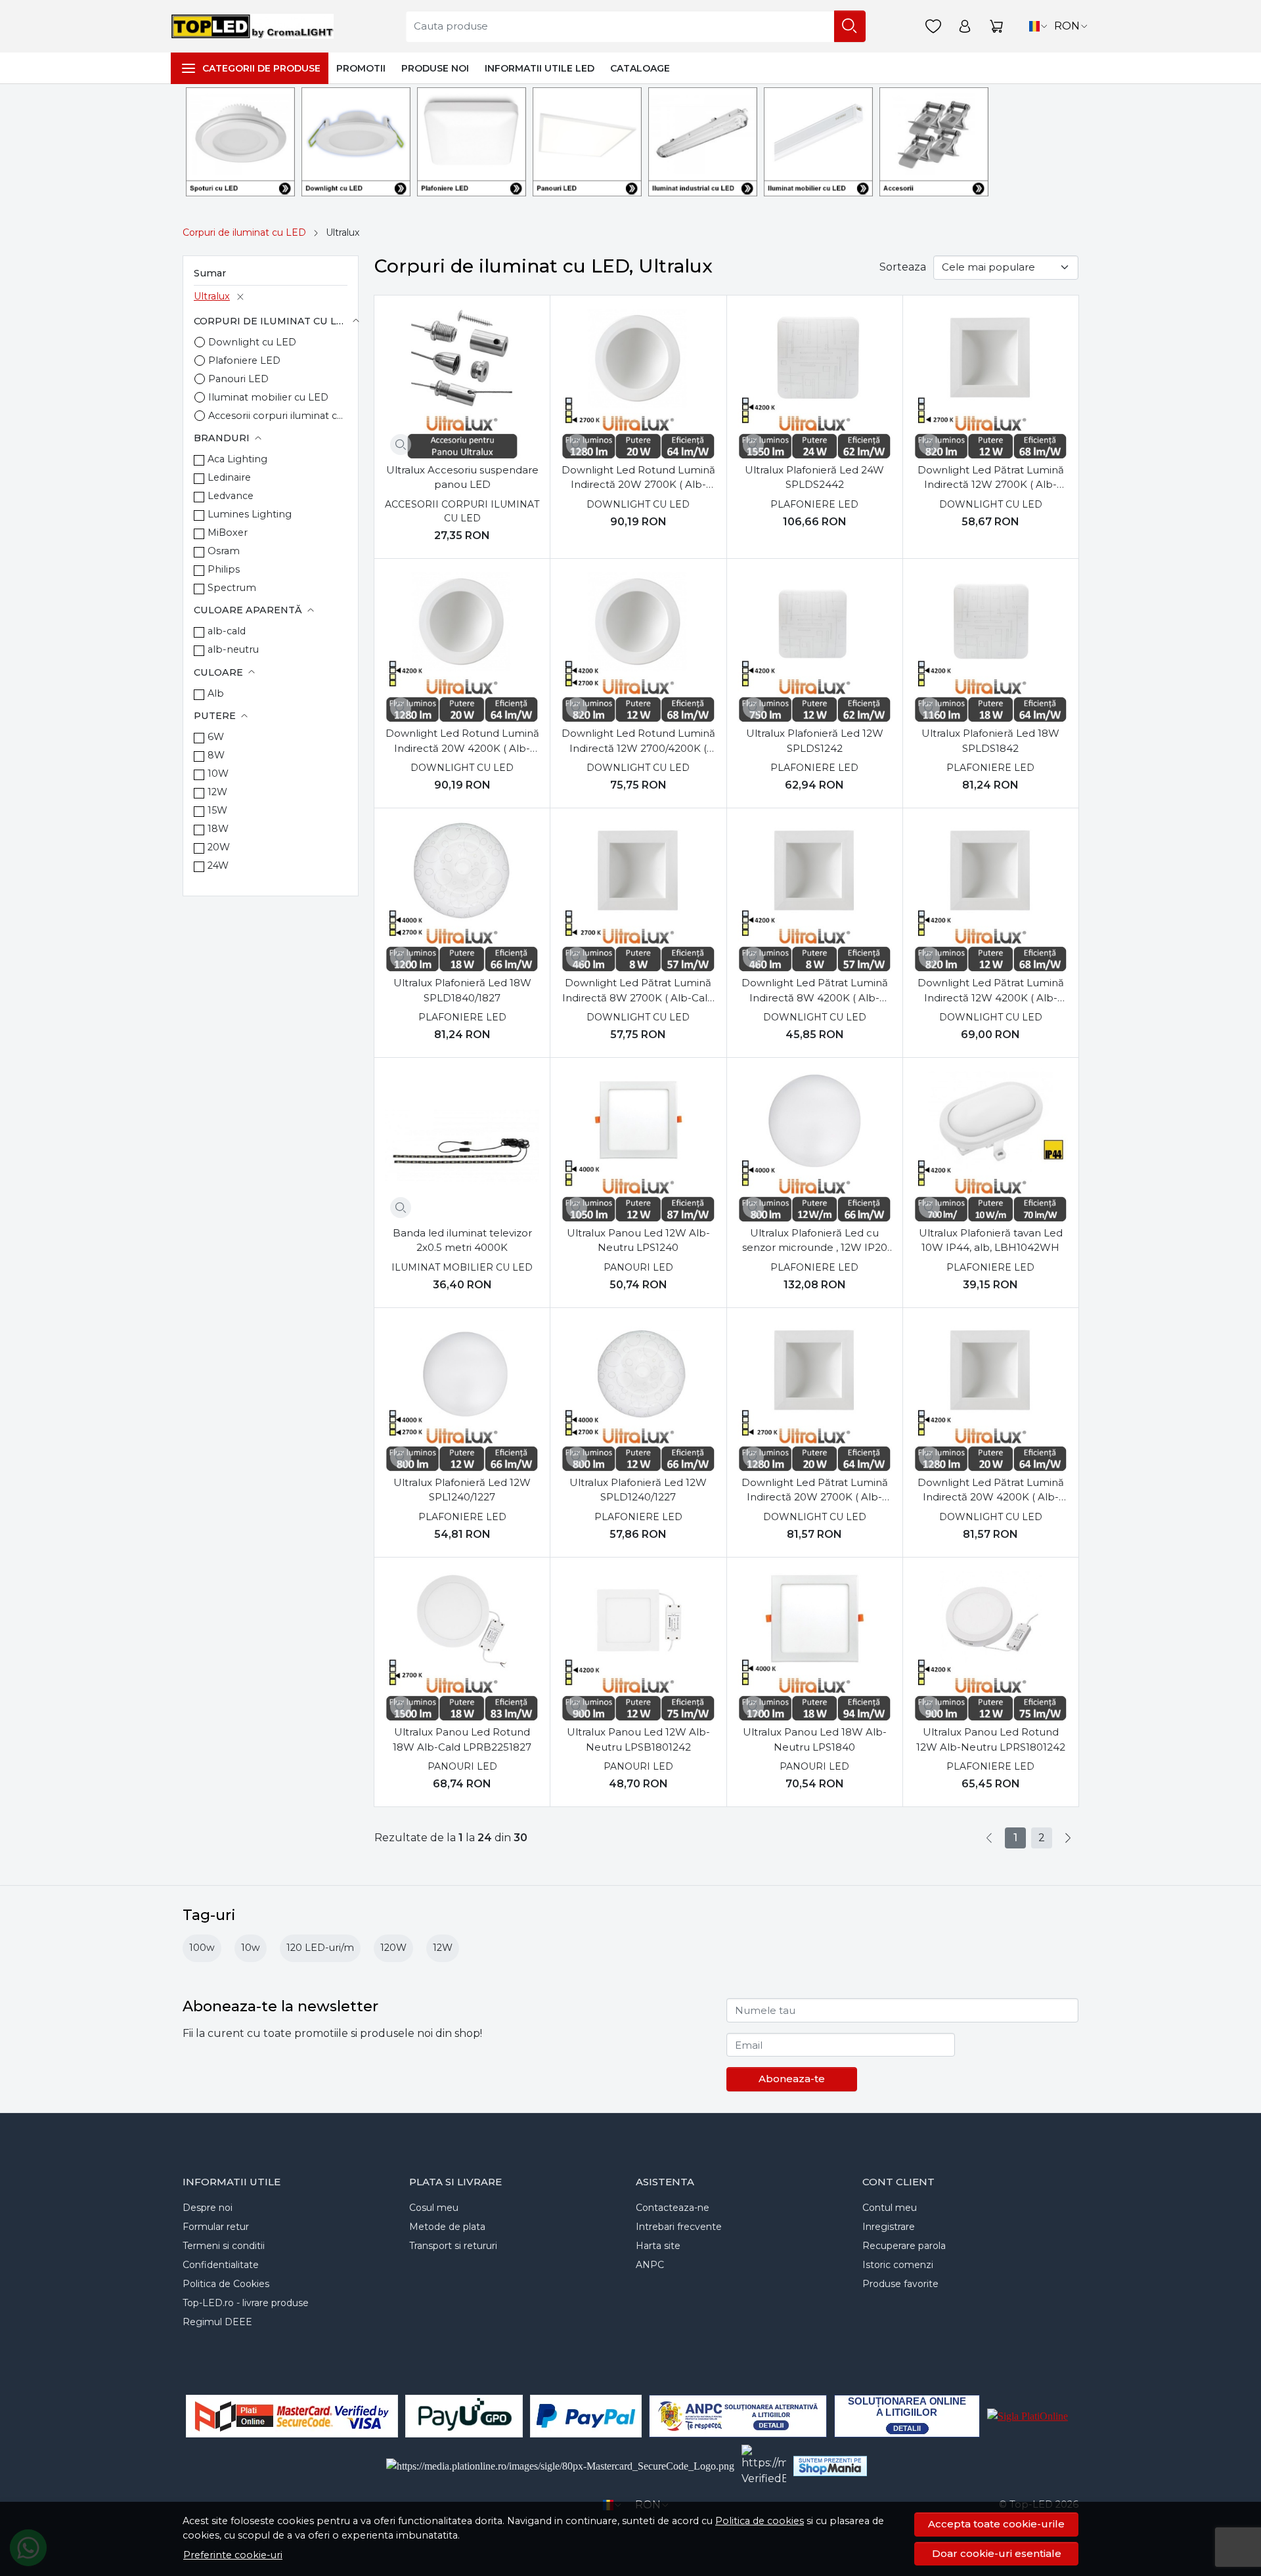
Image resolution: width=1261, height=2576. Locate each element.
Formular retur (216, 2227)
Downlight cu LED (252, 342)
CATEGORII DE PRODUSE (261, 68)
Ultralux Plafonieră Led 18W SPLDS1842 (990, 741)
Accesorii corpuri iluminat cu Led (278, 416)
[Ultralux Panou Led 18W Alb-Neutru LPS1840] (815, 1645)
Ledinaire (229, 477)
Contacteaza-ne (673, 2208)
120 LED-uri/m (320, 1948)
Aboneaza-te (792, 2079)
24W (218, 865)
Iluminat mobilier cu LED (268, 397)
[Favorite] (933, 27)
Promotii (361, 68)
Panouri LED (238, 379)
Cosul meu (434, 2208)
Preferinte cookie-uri (233, 2555)
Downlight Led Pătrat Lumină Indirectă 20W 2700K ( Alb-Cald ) (815, 1491)
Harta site (658, 2246)
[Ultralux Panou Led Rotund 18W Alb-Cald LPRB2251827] (462, 1645)
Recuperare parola (904, 2246)
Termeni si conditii (224, 2246)
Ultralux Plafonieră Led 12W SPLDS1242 (815, 741)
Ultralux (212, 296)
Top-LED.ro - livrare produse (246, 2303)
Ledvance (231, 496)
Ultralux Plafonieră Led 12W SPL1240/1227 (462, 1490)
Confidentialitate (221, 2265)
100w (202, 1948)
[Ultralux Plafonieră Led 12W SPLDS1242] (815, 646)
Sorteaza (903, 267)
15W (217, 810)
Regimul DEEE (217, 2322)
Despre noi (208, 2208)
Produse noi (435, 68)
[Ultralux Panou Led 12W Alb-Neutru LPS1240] (638, 1146)
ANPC (650, 2265)
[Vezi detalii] (401, 445)
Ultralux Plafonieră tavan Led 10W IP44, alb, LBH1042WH (991, 1240)
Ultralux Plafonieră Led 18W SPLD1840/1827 (462, 990)
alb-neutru (233, 649)
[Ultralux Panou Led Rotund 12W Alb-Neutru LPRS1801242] (991, 1645)
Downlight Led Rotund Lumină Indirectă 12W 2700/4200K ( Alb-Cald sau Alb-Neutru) (638, 741)
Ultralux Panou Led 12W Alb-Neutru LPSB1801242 (638, 1739)
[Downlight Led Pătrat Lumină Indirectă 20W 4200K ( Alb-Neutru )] (991, 1396)
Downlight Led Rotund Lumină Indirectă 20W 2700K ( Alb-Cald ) (638, 478)
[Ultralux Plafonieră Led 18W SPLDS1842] (991, 646)
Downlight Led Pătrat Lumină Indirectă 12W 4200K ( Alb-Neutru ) (991, 991)
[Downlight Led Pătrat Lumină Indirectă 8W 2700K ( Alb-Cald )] (638, 896)
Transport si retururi (453, 2246)
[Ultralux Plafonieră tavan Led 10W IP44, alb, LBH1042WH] (991, 1146)
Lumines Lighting (250, 514)
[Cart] (996, 27)
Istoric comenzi (898, 2265)
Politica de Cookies (226, 2284)
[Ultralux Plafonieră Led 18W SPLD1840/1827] (462, 896)
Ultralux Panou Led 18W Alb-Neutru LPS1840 (815, 1739)
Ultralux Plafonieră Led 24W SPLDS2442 (814, 477)
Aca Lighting (237, 459)
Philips (224, 569)
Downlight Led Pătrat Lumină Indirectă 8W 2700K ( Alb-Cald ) (638, 991)
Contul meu (890, 2208)
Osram (224, 551)
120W (393, 1948)
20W (219, 847)
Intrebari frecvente (679, 2227)
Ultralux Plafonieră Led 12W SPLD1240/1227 (638, 1490)
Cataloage (640, 68)
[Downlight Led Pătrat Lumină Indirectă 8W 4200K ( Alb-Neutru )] (815, 896)
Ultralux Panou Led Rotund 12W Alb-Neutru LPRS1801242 (991, 1739)
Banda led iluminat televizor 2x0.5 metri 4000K (462, 1240)
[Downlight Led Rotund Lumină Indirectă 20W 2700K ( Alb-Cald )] (638, 383)
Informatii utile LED (540, 68)
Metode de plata (447, 2227)
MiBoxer (228, 533)
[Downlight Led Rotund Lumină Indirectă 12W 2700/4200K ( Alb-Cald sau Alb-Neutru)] (638, 646)
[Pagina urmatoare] (1068, 1838)
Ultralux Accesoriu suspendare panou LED (462, 477)
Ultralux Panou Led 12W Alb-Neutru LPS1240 (638, 1240)
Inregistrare (889, 2227)
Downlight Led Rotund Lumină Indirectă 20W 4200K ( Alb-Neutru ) (462, 741)
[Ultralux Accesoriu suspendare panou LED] (462, 383)
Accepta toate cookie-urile (996, 2524)
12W (217, 792)
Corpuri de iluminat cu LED (244, 232)
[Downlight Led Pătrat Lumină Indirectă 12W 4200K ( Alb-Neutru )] (991, 896)
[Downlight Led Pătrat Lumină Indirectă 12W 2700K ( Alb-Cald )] (991, 383)
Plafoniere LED (244, 360)
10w (251, 1948)
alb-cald (227, 631)
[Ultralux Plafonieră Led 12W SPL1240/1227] (462, 1396)
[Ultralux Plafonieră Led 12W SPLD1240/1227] (638, 1396)
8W (216, 755)
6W (216, 737)
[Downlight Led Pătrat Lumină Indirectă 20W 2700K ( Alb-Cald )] (815, 1396)
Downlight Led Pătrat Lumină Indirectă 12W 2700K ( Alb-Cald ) (991, 478)
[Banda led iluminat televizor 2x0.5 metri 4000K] (462, 1146)
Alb (216, 693)
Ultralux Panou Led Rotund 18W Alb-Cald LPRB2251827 (462, 1739)
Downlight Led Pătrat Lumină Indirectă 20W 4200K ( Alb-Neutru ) (991, 1491)
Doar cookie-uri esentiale (997, 2553)
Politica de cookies (760, 2521)
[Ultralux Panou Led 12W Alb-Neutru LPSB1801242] (638, 1645)
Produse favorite (900, 2284)
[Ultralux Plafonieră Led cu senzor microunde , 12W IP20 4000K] (815, 1146)
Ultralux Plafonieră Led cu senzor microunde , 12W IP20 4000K (815, 1241)
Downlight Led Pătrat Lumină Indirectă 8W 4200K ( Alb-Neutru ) (815, 991)
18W (218, 829)
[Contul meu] (965, 27)
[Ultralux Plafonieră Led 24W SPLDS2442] (815, 383)
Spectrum (232, 588)
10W (218, 774)
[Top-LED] (255, 26)
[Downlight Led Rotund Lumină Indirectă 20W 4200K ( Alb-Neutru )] (462, 646)
